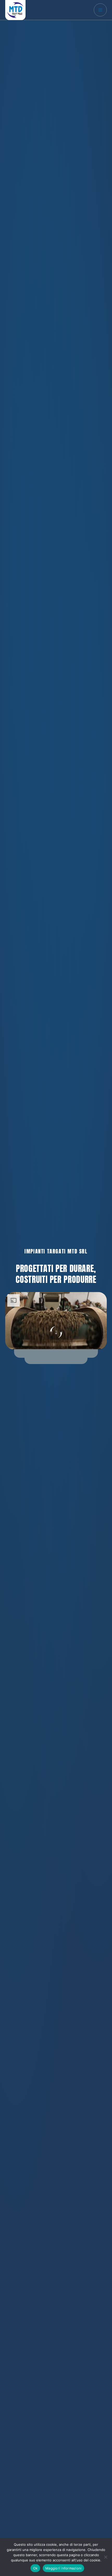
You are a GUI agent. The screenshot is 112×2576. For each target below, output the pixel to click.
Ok (35, 2568)
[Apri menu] (100, 10)
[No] (105, 2557)
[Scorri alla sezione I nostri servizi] (56, 1333)
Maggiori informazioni (63, 2568)
